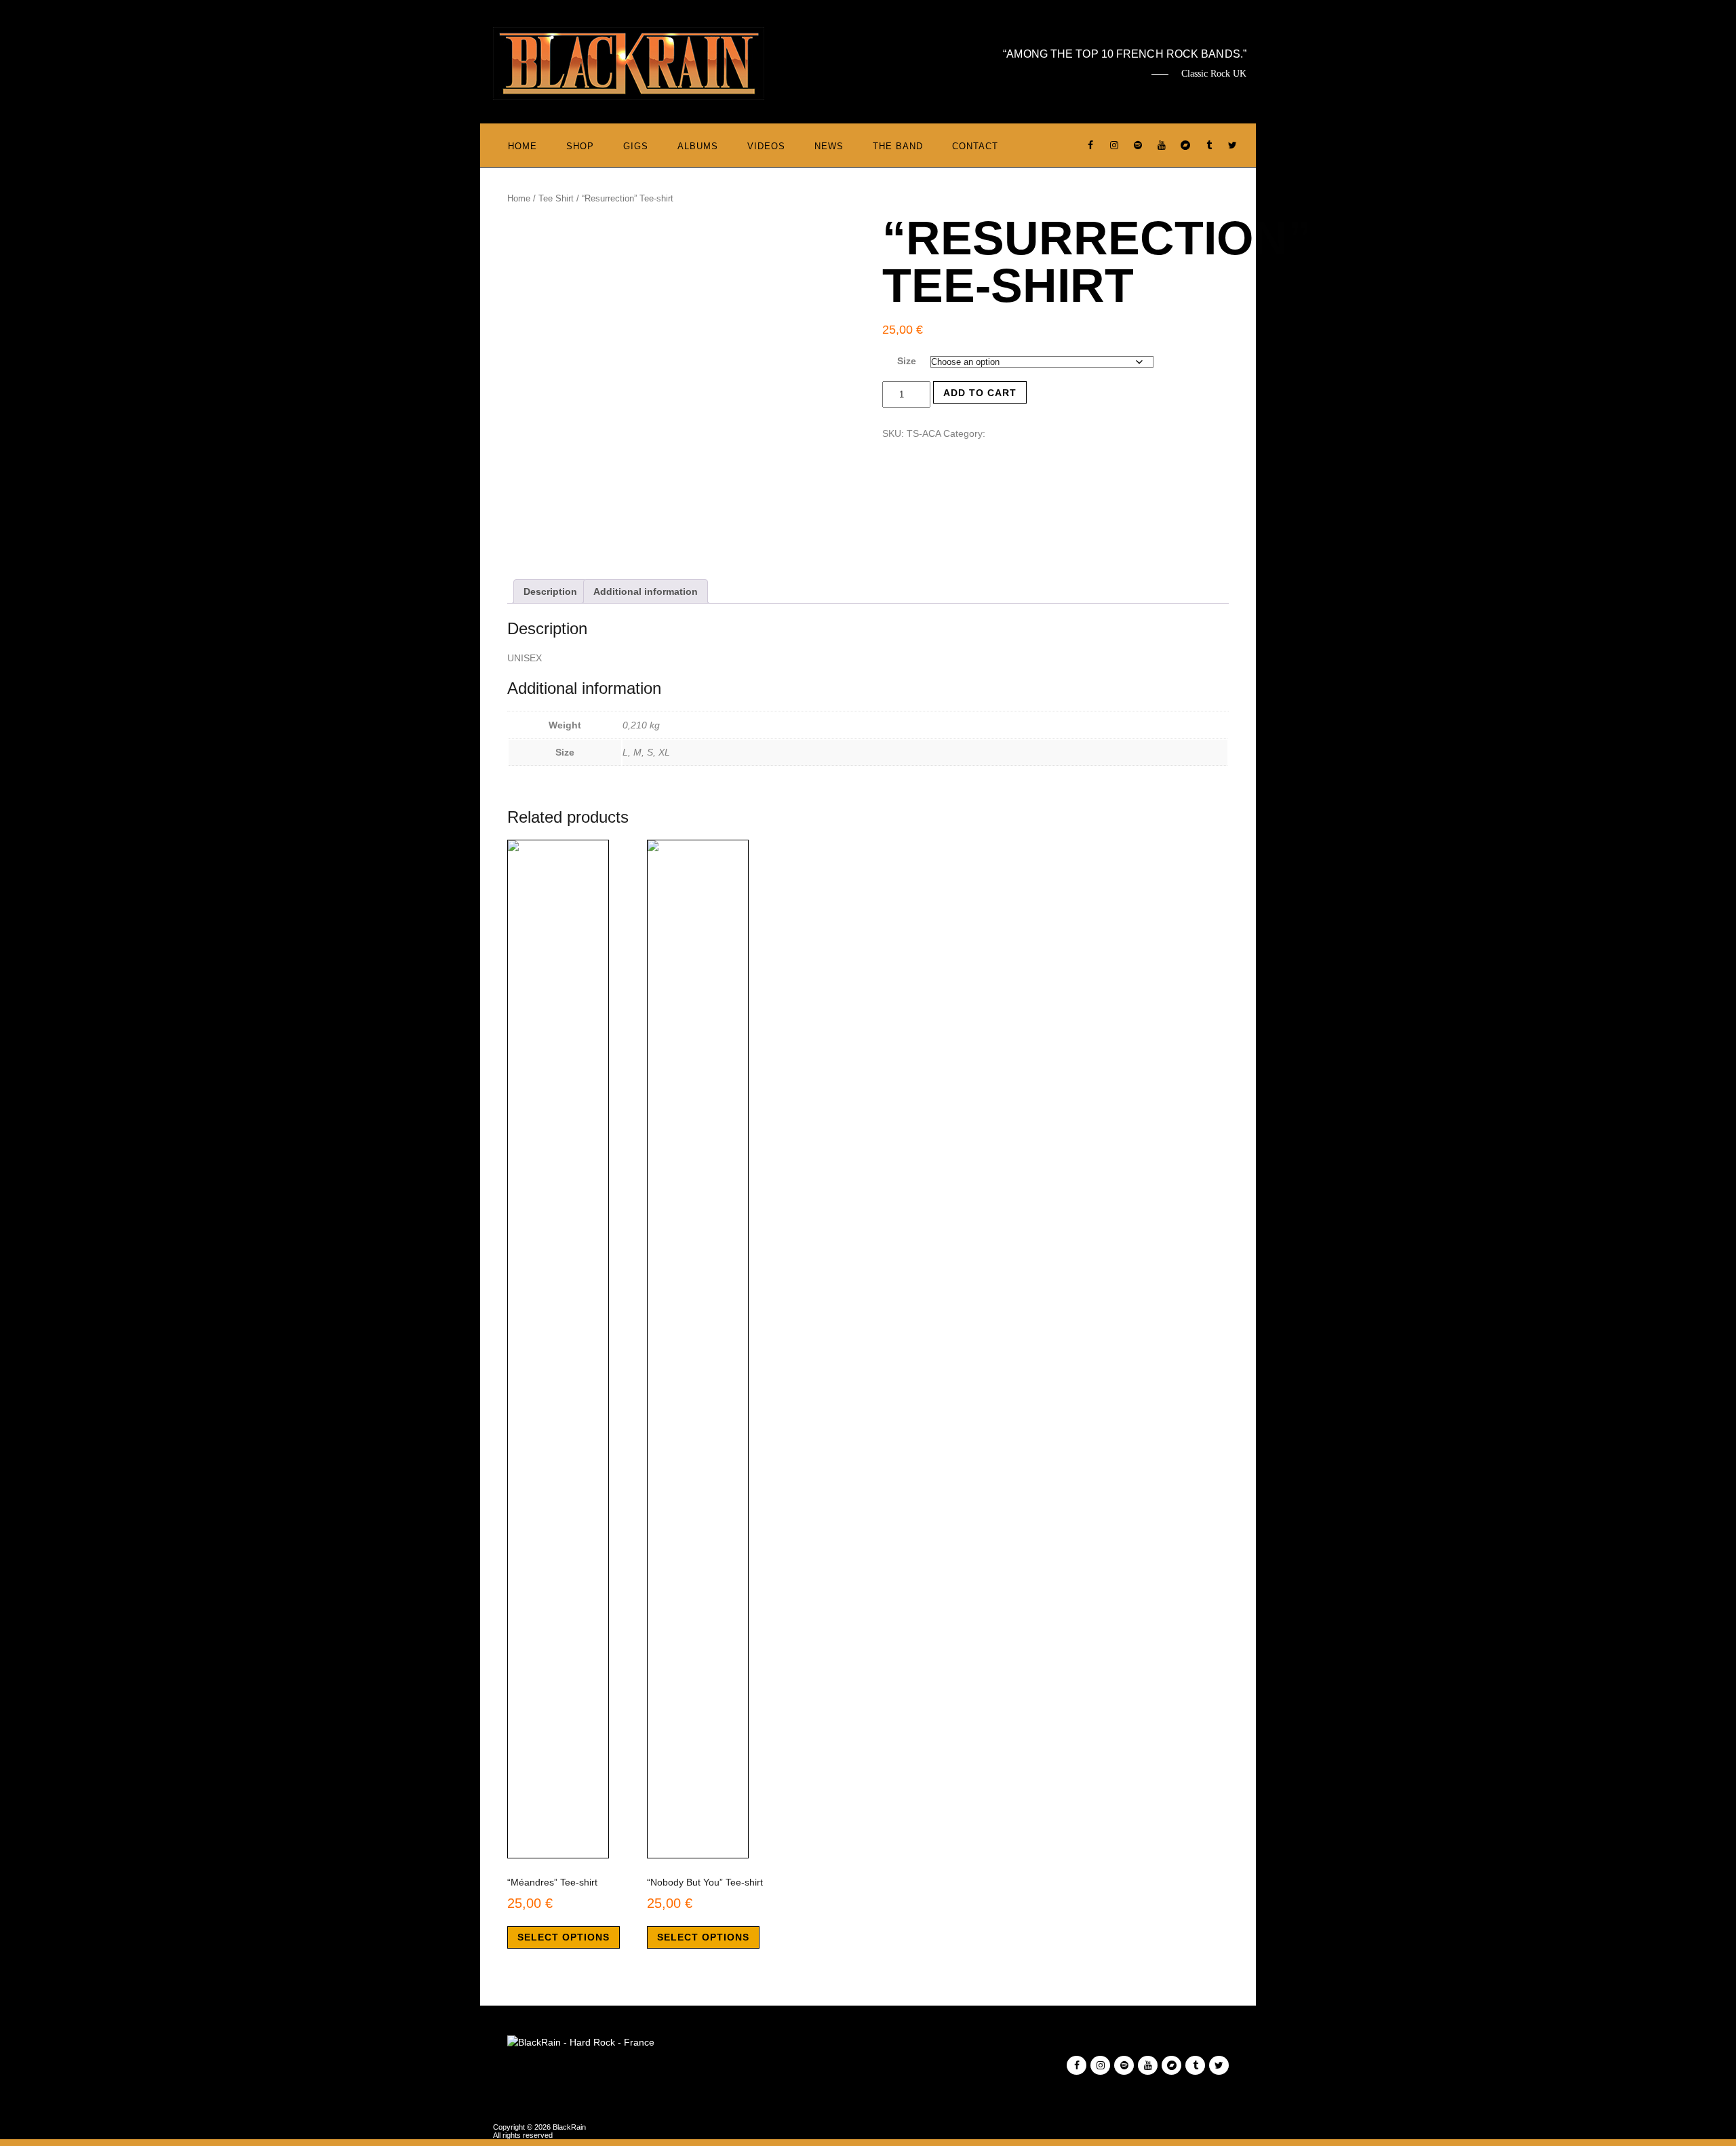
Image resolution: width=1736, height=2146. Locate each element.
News (829, 146)
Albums (698, 146)
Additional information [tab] (646, 591)
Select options (564, 1937)
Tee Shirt (556, 198)
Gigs (636, 146)
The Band (898, 146)
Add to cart (980, 393)
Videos (766, 146)
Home (522, 146)
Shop (580, 146)
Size (907, 361)
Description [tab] (550, 591)
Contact (975, 146)
